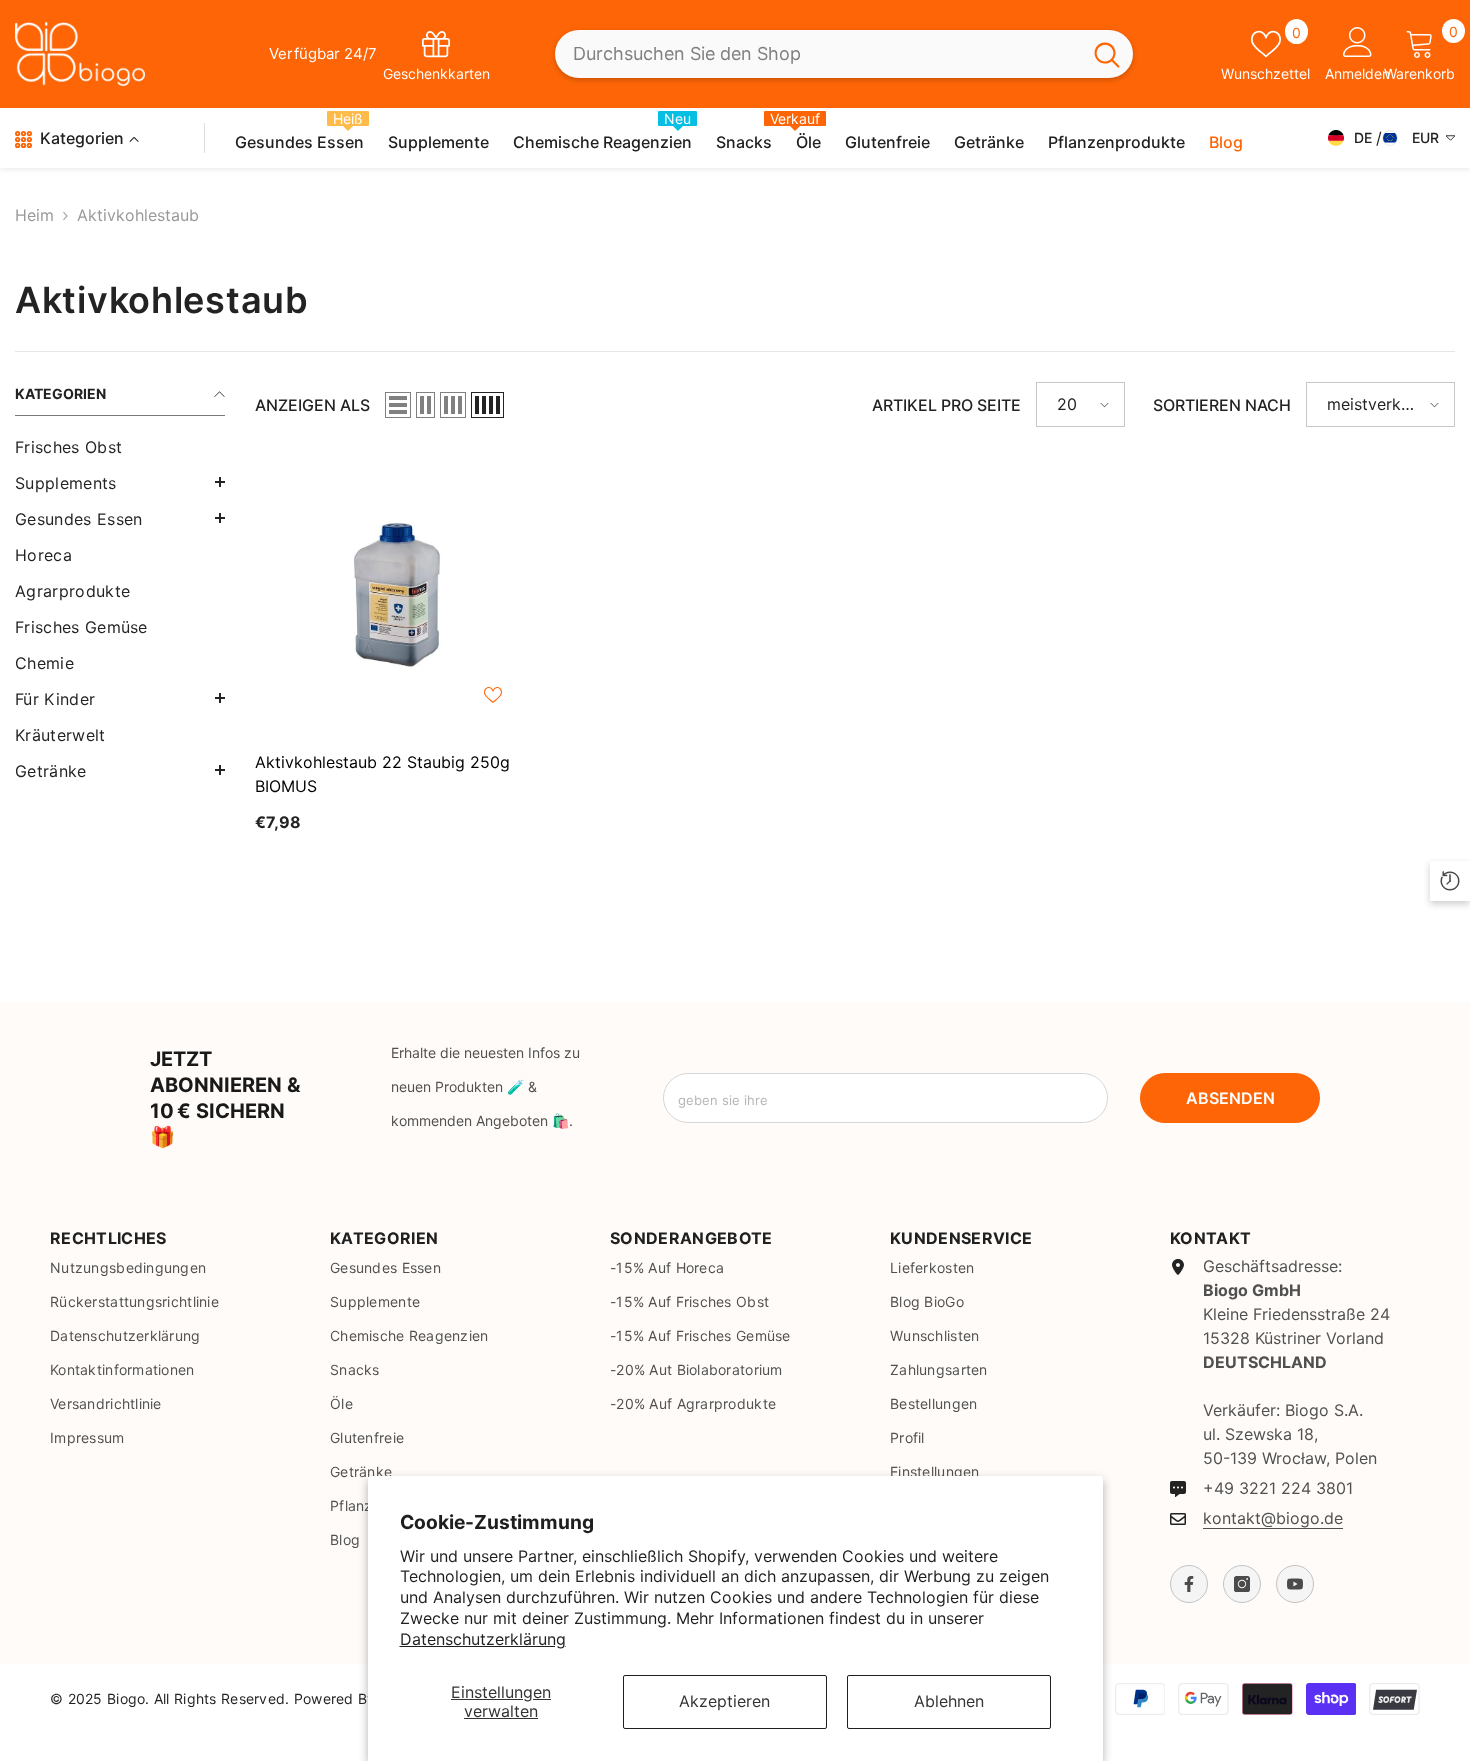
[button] (120, 482)
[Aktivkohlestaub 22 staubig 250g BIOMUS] (394, 596)
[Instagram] (1242, 1584)
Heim (34, 215)
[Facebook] (1189, 1584)
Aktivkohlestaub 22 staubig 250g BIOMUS (382, 774)
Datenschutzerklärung (483, 1639)
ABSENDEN (1230, 1098)
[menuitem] (120, 447)
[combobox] (818, 54)
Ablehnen (949, 1701)
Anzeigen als (312, 405)
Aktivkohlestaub (138, 215)
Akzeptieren (724, 1701)
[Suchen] (844, 54)
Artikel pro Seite (946, 405)
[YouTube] (1295, 1584)
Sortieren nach (1222, 405)
